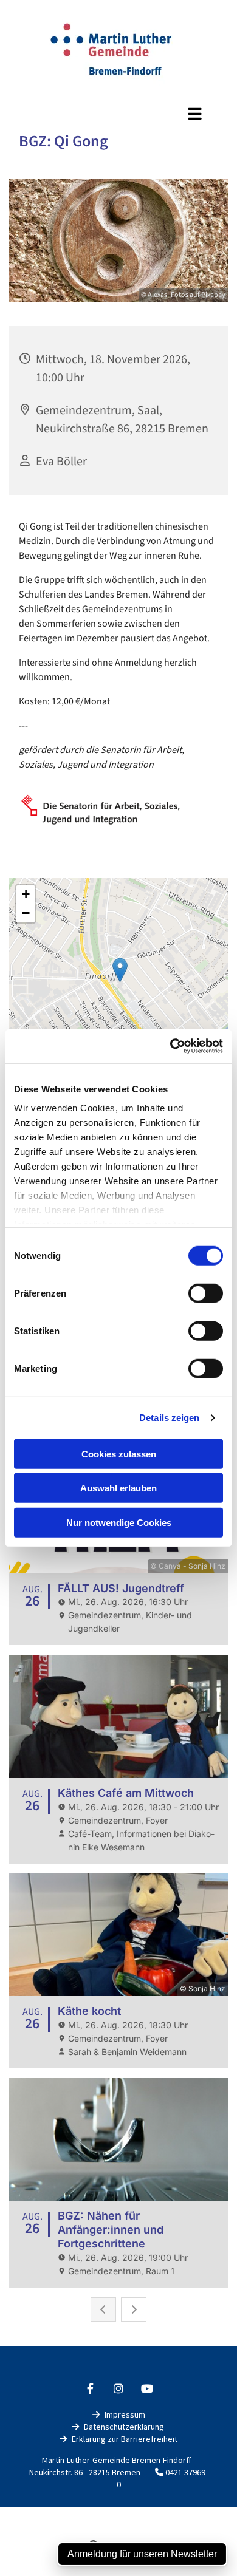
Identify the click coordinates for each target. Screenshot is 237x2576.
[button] (118, 114)
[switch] (206, 1293)
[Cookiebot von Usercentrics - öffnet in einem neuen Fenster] (170, 1046)
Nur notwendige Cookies (119, 1522)
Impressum (125, 2414)
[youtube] (147, 2389)
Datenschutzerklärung (124, 2427)
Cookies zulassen (119, 1453)
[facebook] (90, 2389)
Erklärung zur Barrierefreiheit (125, 2439)
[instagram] (119, 2389)
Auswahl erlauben (118, 1488)
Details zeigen (169, 1418)
